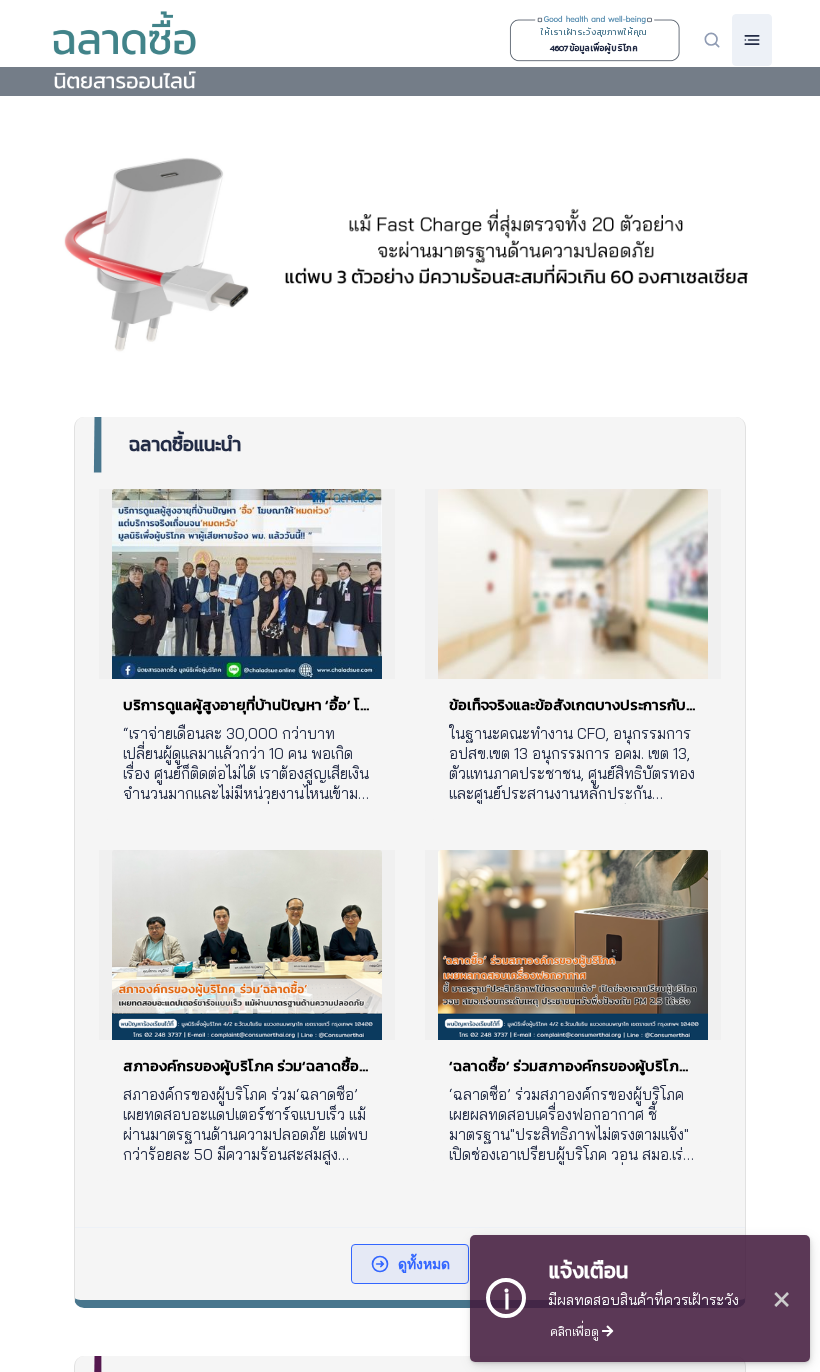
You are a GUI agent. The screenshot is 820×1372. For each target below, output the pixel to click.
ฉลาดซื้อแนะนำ (185, 444)
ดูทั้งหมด (424, 1263)
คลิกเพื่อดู (576, 1331)
